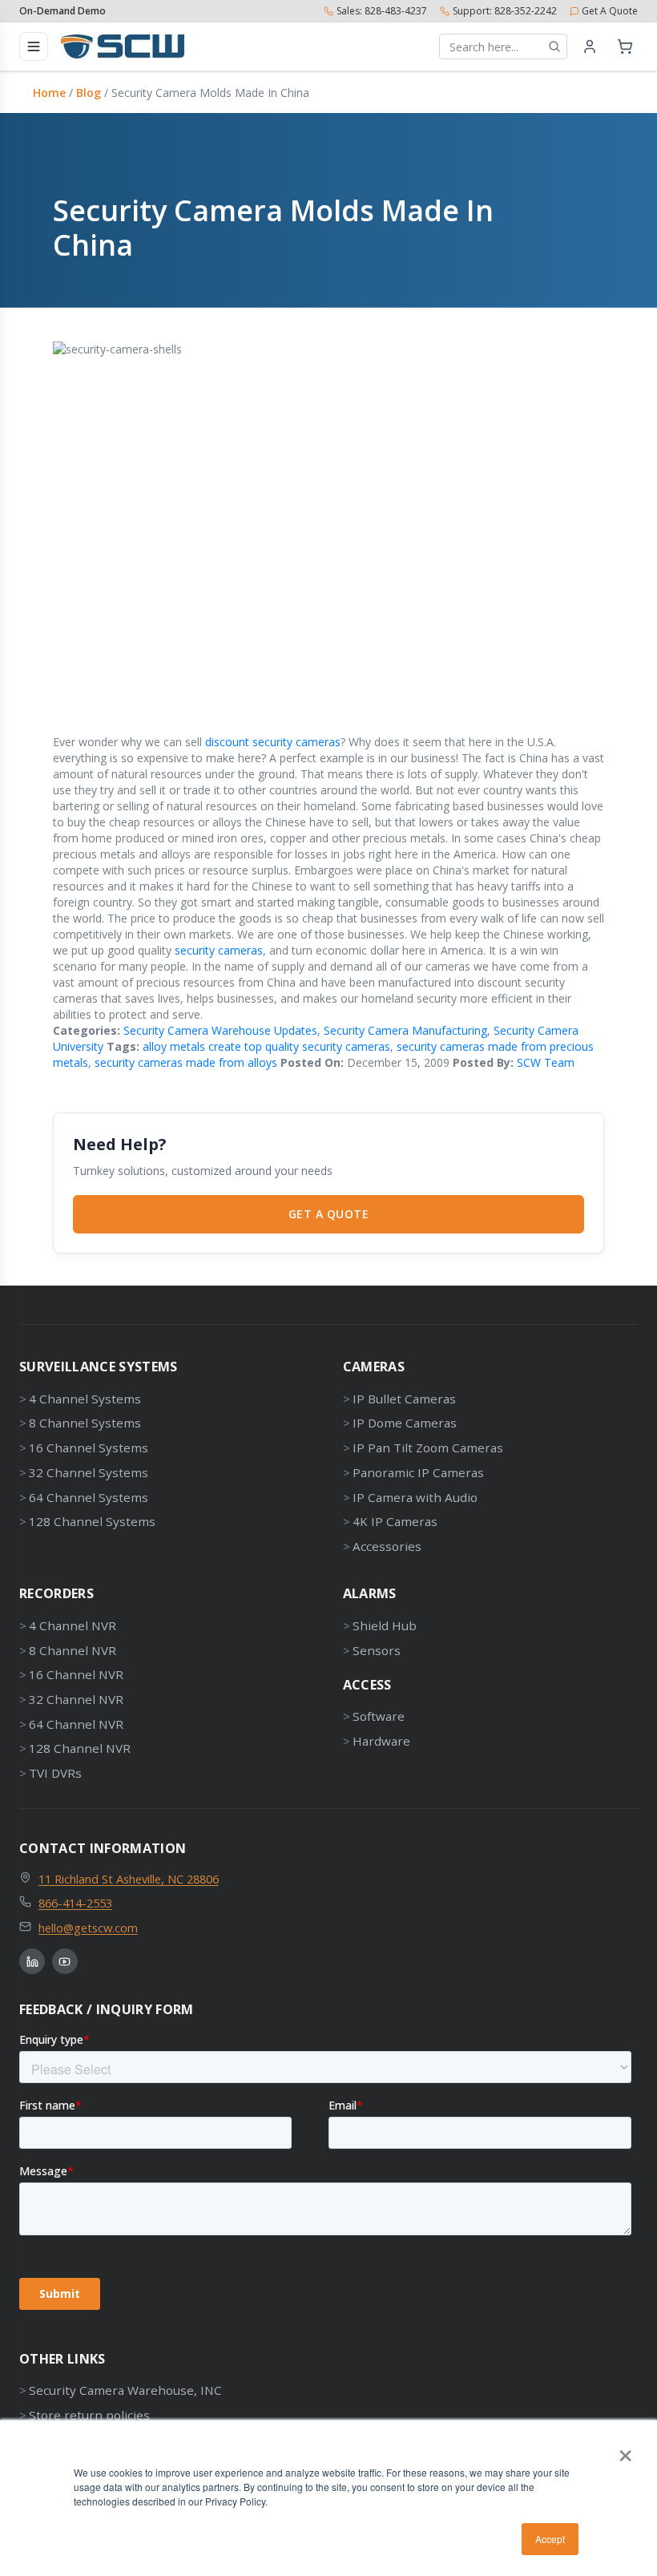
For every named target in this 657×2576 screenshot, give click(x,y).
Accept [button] (550, 2539)
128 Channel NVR (80, 1748)
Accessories (387, 1546)
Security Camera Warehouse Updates (220, 1030)
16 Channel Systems (89, 1447)
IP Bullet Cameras (404, 1399)
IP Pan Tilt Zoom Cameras (428, 1447)
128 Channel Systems (92, 1521)
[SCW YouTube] (65, 1961)
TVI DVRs (55, 1773)
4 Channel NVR (73, 1625)
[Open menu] (34, 46)
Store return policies (89, 2415)
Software (379, 1716)
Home (49, 93)
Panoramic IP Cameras (418, 1472)
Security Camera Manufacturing (405, 1030)
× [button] (625, 2450)
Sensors (377, 1650)
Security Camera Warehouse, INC (125, 2390)
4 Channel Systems (85, 1399)
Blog (89, 93)
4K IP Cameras (395, 1521)
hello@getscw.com (88, 1928)
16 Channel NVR (76, 1674)
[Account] (590, 46)
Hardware (381, 1741)
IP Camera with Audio (415, 1497)
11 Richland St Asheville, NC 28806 (129, 1879)
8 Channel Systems (85, 1423)
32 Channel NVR (76, 1699)
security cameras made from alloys (186, 1062)
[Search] (554, 46)
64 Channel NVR (76, 1724)
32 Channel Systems (89, 1472)
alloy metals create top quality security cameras (266, 1046)
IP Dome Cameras (405, 1423)
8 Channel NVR (73, 1650)
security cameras (219, 950)
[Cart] (625, 46)
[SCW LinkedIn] (32, 1961)
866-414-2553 (75, 1903)
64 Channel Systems (89, 1497)
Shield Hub (385, 1625)
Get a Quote (329, 1214)
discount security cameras (273, 742)
